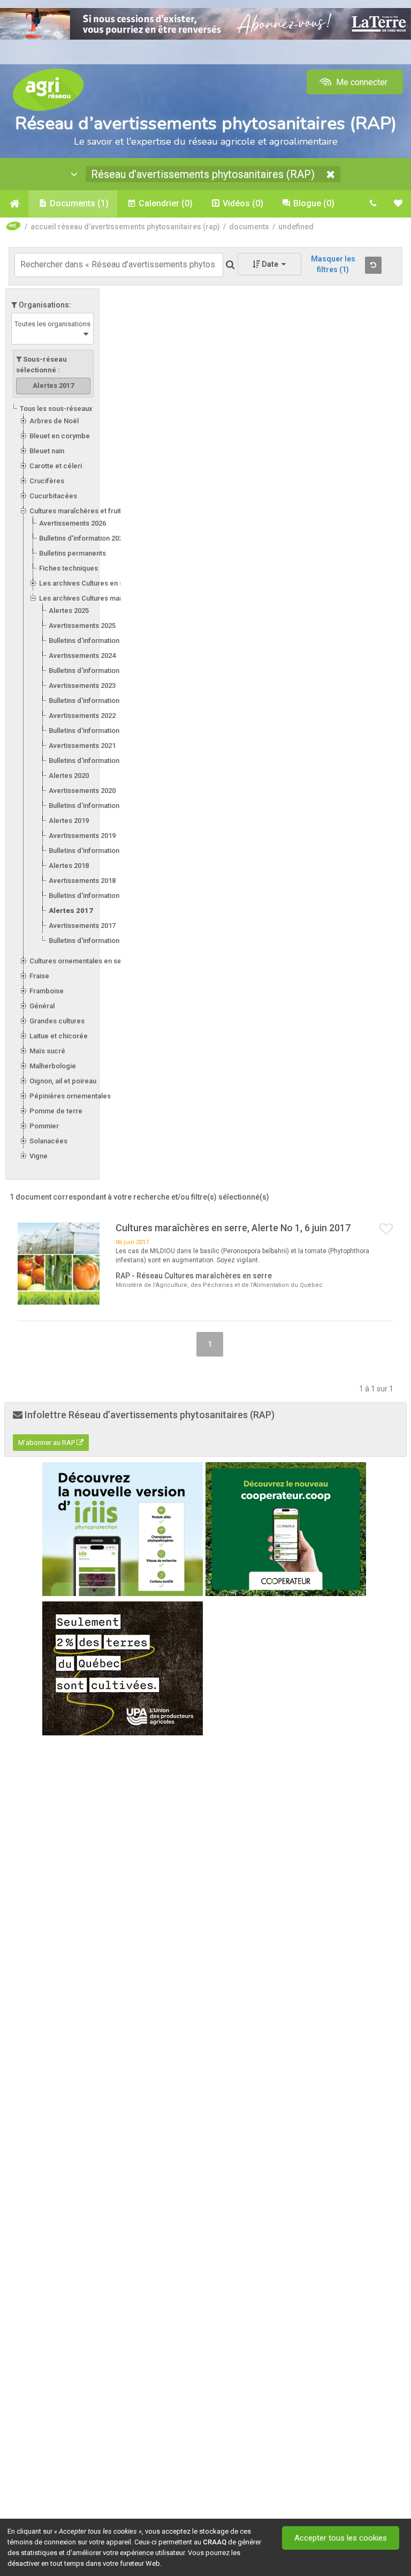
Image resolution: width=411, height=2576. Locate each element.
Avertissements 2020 (82, 791)
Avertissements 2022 (82, 716)
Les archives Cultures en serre (88, 583)
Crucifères (47, 481)
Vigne (39, 1156)
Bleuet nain (47, 451)
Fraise (39, 976)
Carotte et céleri (56, 466)
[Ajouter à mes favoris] (386, 1230)
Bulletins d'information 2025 (92, 641)
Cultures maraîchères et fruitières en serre (98, 511)
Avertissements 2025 (82, 626)
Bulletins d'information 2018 (92, 896)
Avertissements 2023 (82, 686)
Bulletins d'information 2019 (92, 851)
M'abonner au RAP (47, 1443)
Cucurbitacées (53, 496)
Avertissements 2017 (82, 926)
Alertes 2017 (71, 911)
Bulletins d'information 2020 (92, 806)
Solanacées (48, 1141)
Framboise (47, 991)
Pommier (44, 1126)
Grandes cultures (57, 1021)
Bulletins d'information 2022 (92, 731)
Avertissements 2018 (82, 881)
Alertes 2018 (69, 866)
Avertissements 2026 (73, 523)
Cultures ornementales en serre (80, 961)
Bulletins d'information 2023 (92, 701)
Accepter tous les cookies (341, 2538)
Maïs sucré (47, 1051)
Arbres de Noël (54, 421)
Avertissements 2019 (82, 836)
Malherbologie (53, 1066)
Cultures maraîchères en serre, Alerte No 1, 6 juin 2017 (233, 1228)
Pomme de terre (56, 1111)
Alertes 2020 (69, 776)
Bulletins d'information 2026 (83, 538)
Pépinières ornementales (70, 1096)
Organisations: (44, 305)
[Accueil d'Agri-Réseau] (48, 89)
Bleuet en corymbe (60, 436)
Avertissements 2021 (82, 746)
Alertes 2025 (69, 611)
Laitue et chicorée (59, 1036)
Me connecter (361, 82)
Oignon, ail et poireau (63, 1081)
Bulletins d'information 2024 (92, 671)
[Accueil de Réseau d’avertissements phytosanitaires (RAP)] (14, 204)
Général (42, 1006)
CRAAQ (215, 2542)
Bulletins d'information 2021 (92, 761)
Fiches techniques (68, 568)
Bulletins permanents (73, 553)
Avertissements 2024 (82, 656)
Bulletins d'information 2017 (92, 941)
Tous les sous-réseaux (56, 409)
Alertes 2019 (69, 821)
